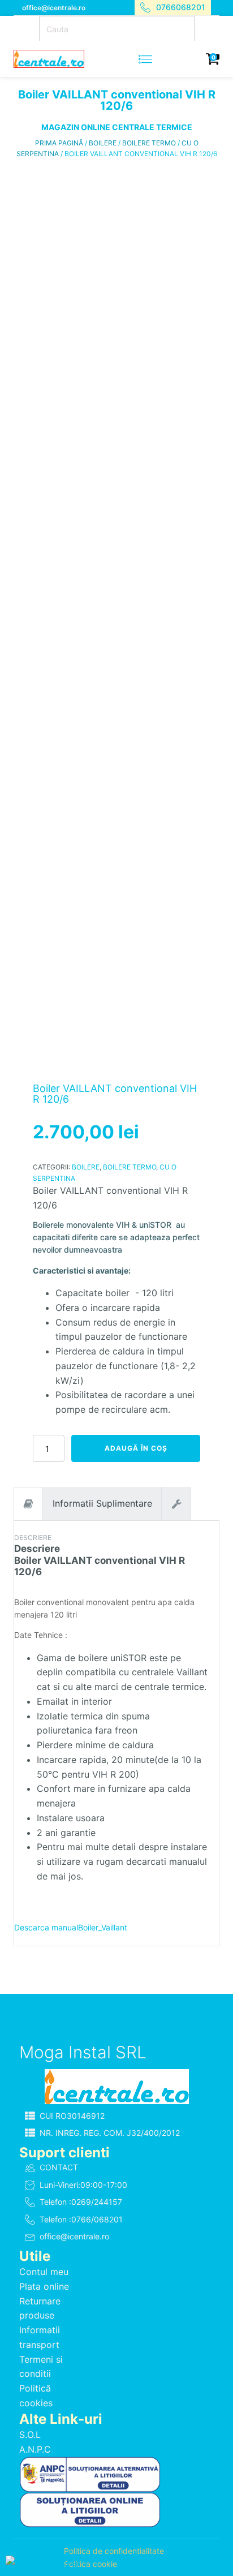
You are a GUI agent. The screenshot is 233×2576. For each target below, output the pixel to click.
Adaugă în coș (136, 1448)
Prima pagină (59, 143)
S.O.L (30, 2435)
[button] (116, 2116)
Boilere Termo (149, 143)
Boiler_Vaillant (103, 1927)
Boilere (103, 143)
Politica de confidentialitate (114, 2551)
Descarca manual (46, 1927)
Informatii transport (40, 2337)
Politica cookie (90, 2564)
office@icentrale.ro (54, 8)
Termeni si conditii (41, 2367)
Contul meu (44, 2272)
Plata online (44, 2286)
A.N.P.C (35, 2449)
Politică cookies (36, 2396)
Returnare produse (40, 2308)
